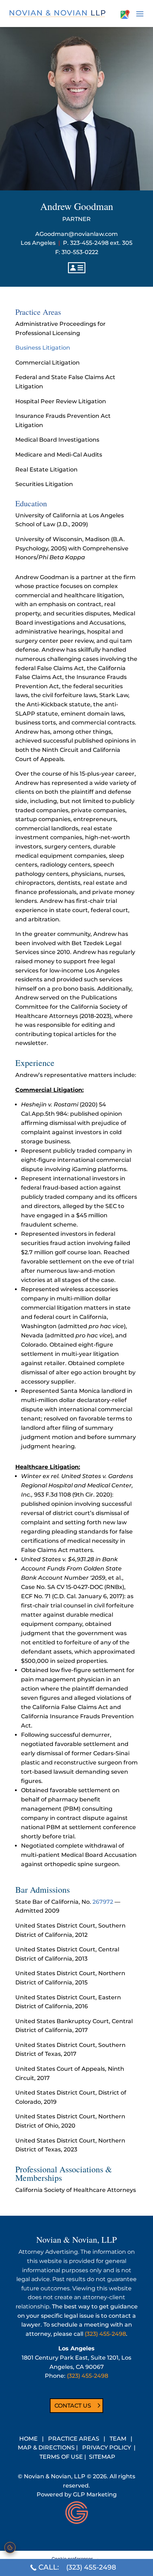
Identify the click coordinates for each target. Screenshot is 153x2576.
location (125, 14)
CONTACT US (73, 2406)
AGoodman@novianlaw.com (76, 234)
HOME (28, 2439)
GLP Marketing (95, 2494)
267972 (103, 1902)
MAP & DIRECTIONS (46, 2448)
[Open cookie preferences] (10, 2548)
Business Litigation (43, 348)
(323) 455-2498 (105, 2334)
